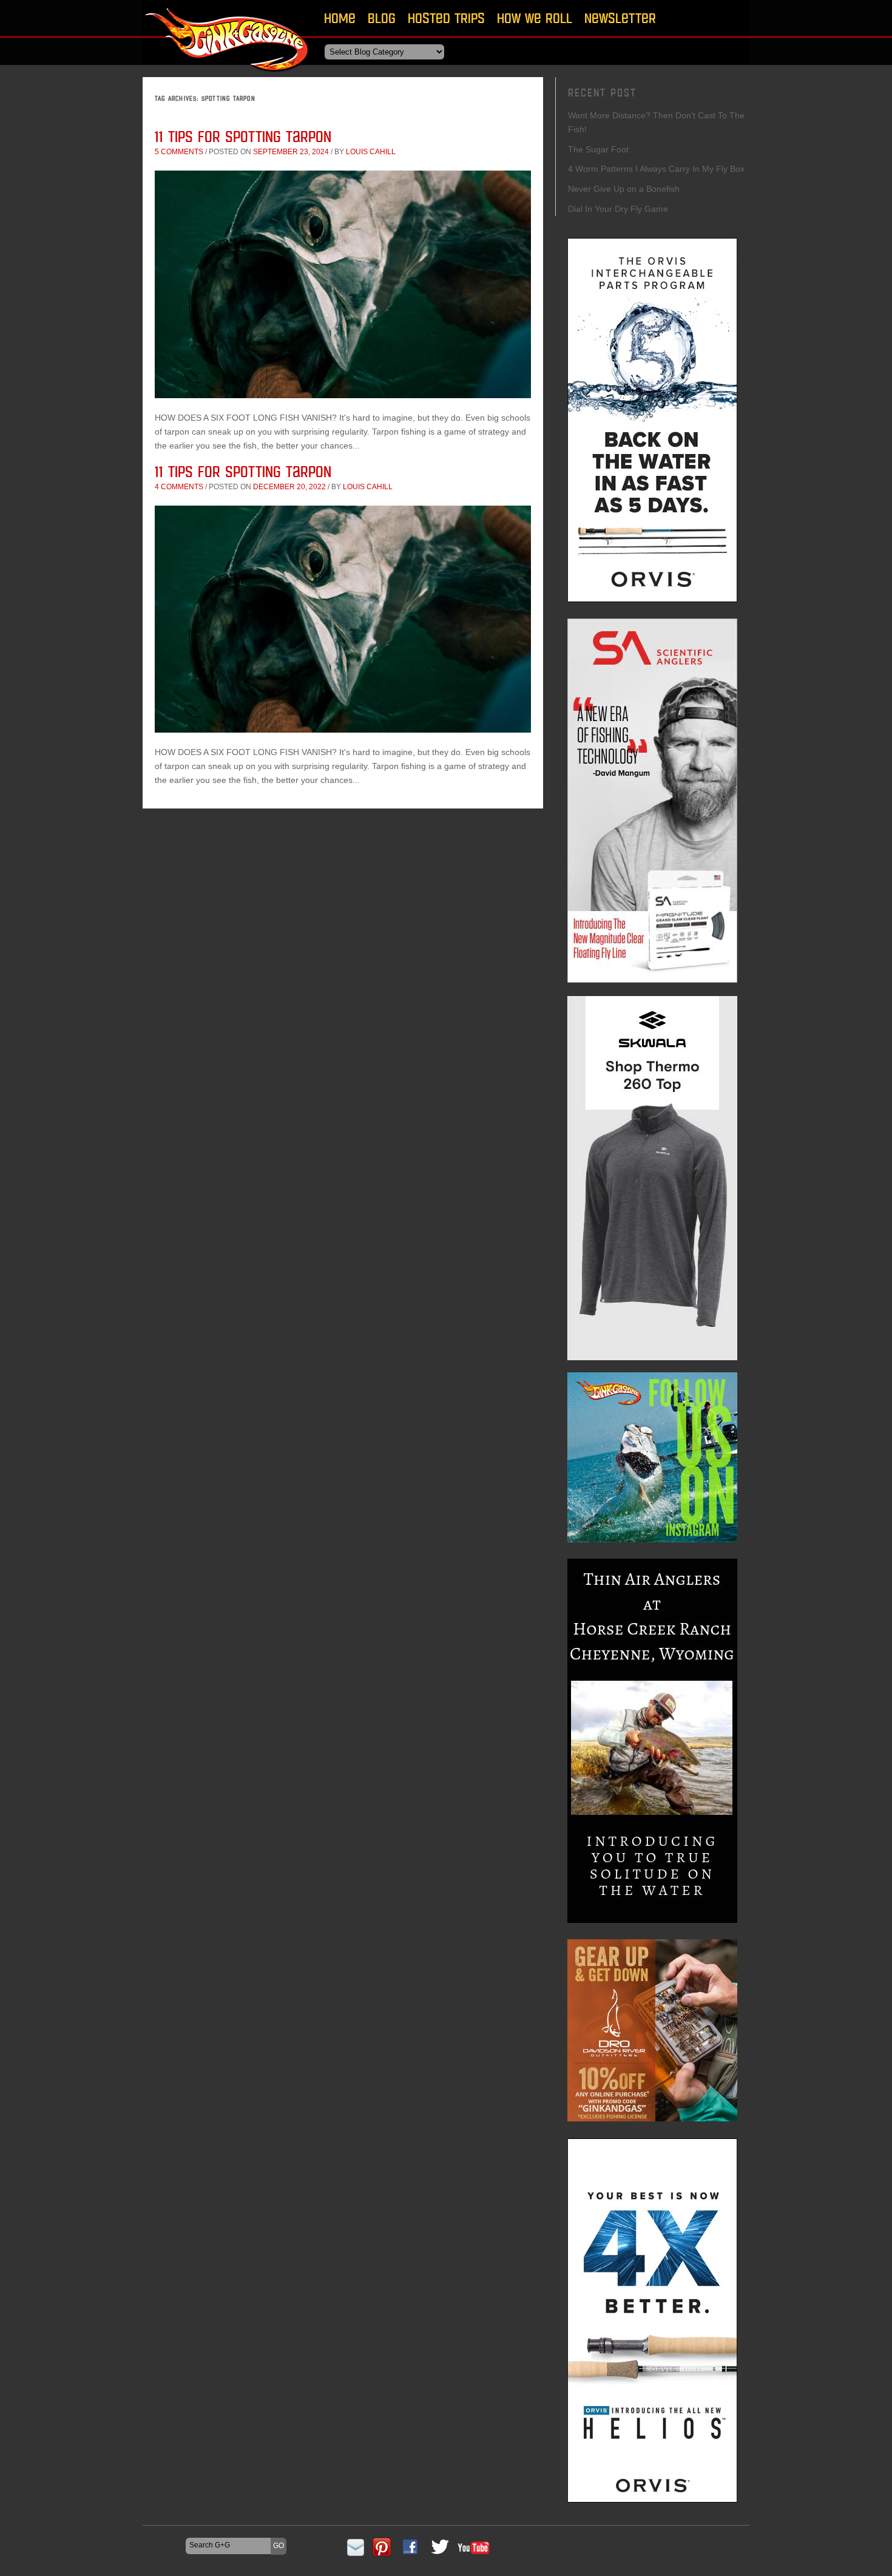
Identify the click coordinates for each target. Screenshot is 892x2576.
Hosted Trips (446, 18)
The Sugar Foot (598, 149)
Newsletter (620, 18)
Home (340, 18)
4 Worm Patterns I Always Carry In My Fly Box (656, 169)
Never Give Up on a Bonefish (624, 189)
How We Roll (535, 18)
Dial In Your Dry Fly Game (618, 209)
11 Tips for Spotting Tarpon (243, 136)
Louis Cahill (371, 152)
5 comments (179, 152)
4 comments (179, 487)
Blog (382, 18)
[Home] (228, 76)
